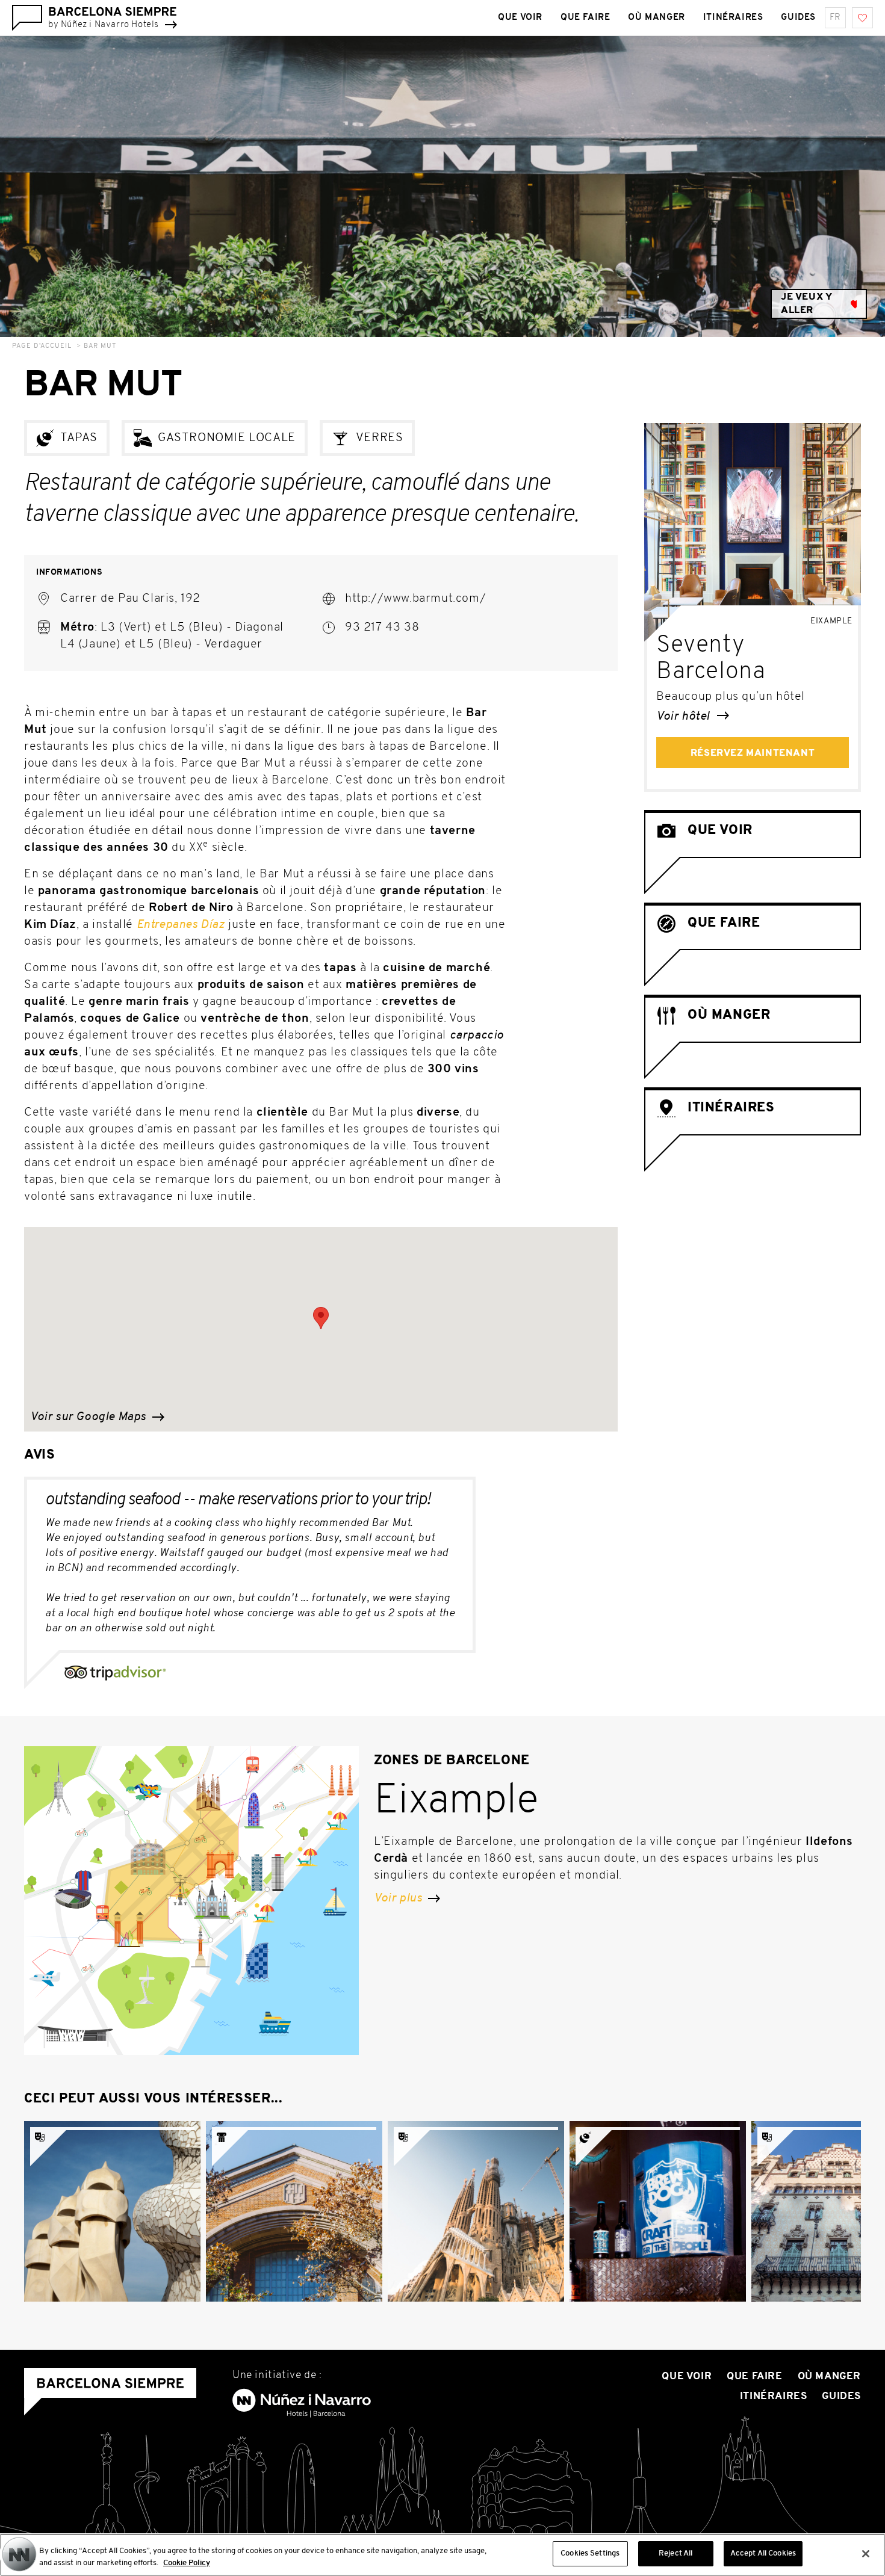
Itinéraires (733, 18)
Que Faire (585, 18)
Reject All (675, 2553)
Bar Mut (100, 346)
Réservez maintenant (753, 753)
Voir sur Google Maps (90, 1417)
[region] (442, 2555)
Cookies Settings (590, 2553)
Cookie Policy (187, 2563)
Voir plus (399, 1898)
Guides (798, 18)
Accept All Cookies (763, 2553)
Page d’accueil (42, 346)
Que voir (520, 18)
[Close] (866, 2554)
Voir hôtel (685, 717)
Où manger (656, 18)
